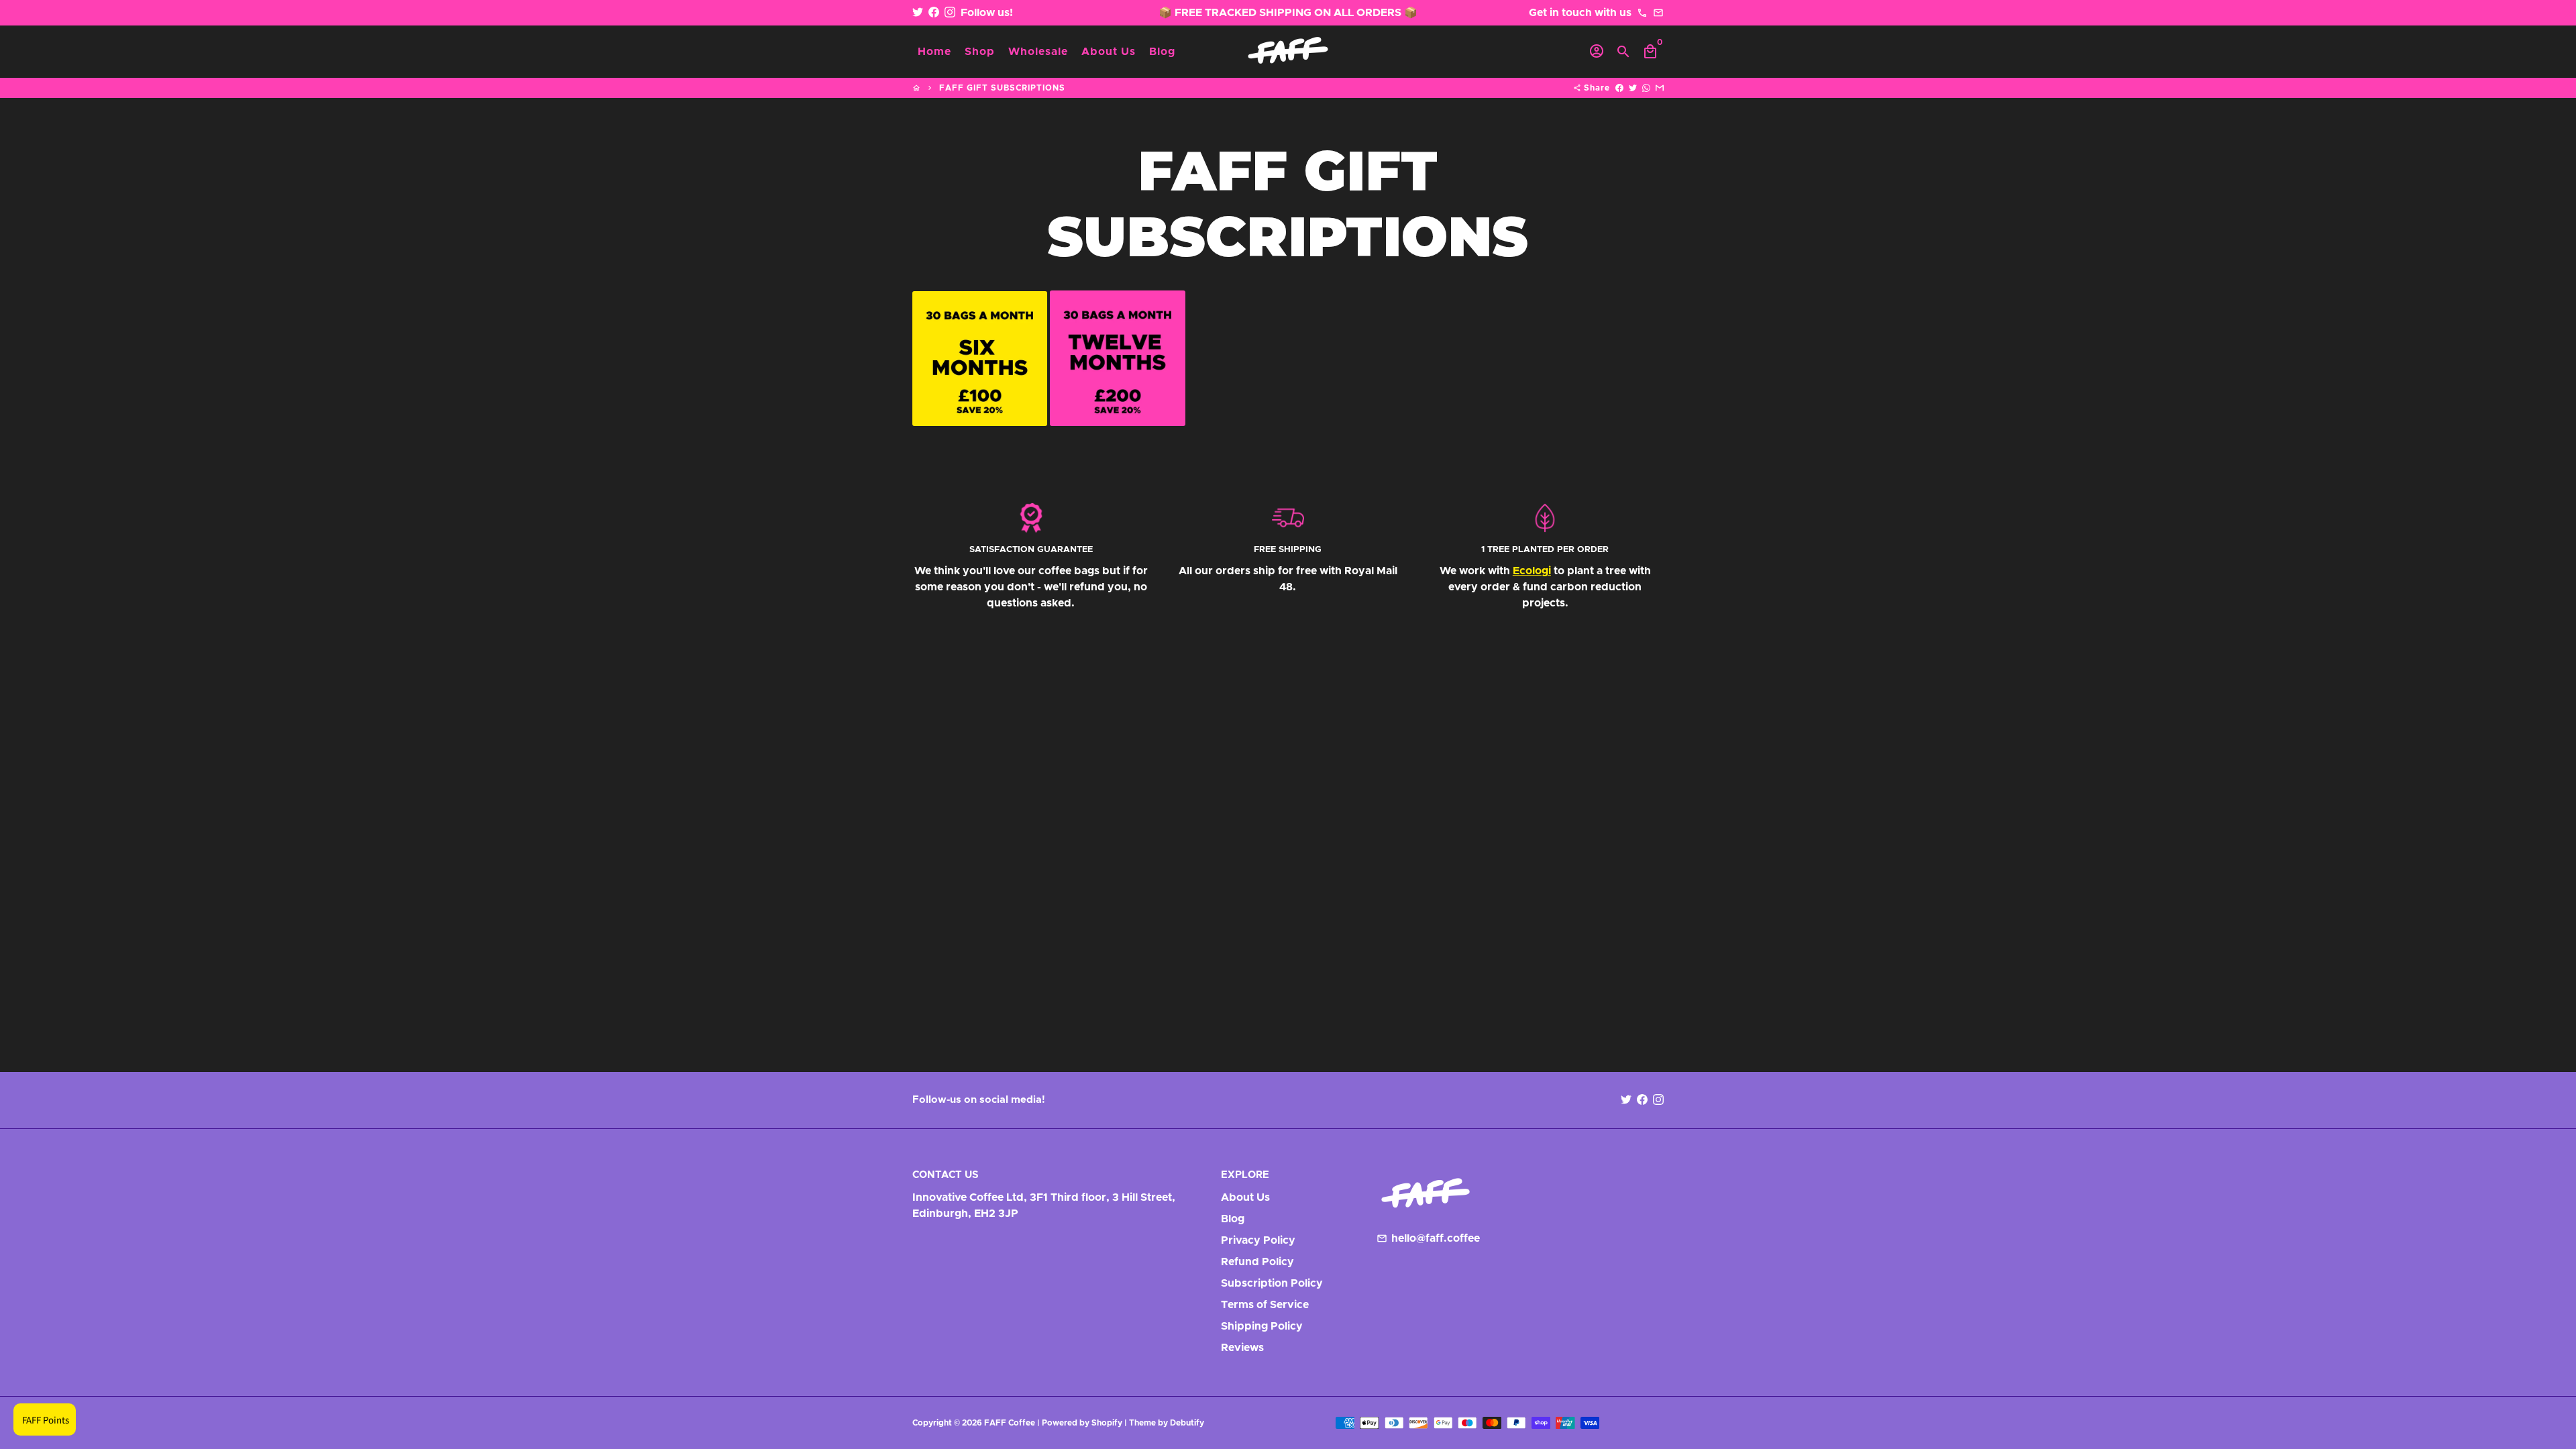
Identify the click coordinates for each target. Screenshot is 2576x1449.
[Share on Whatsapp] (1646, 88)
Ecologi (1532, 571)
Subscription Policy (1272, 1283)
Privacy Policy (1258, 1240)
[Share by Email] (1660, 88)
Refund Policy (1257, 1262)
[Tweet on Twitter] (1633, 88)
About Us (1109, 52)
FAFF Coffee (1010, 1423)
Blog (1162, 52)
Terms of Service (1265, 1305)
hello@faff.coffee (1428, 1238)
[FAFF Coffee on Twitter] (918, 13)
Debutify (1187, 1423)
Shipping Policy (1262, 1326)
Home (934, 52)
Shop (980, 52)
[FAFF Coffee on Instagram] (950, 13)
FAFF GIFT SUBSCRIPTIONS (1002, 88)
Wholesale (1038, 52)
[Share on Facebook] (1619, 88)
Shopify (1107, 1423)
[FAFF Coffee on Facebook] (934, 13)
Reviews (1242, 1348)
